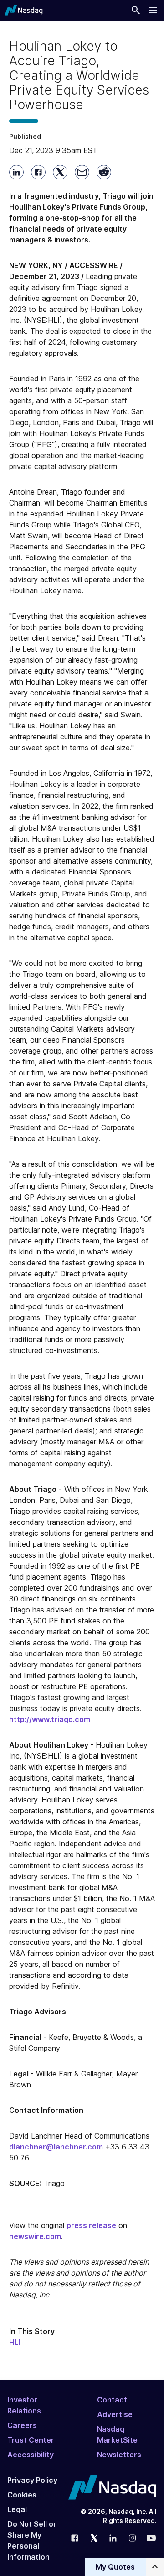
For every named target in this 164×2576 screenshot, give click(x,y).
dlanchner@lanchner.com (56, 2147)
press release (91, 2225)
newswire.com (35, 2236)
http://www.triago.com (50, 1719)
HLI (15, 2342)
